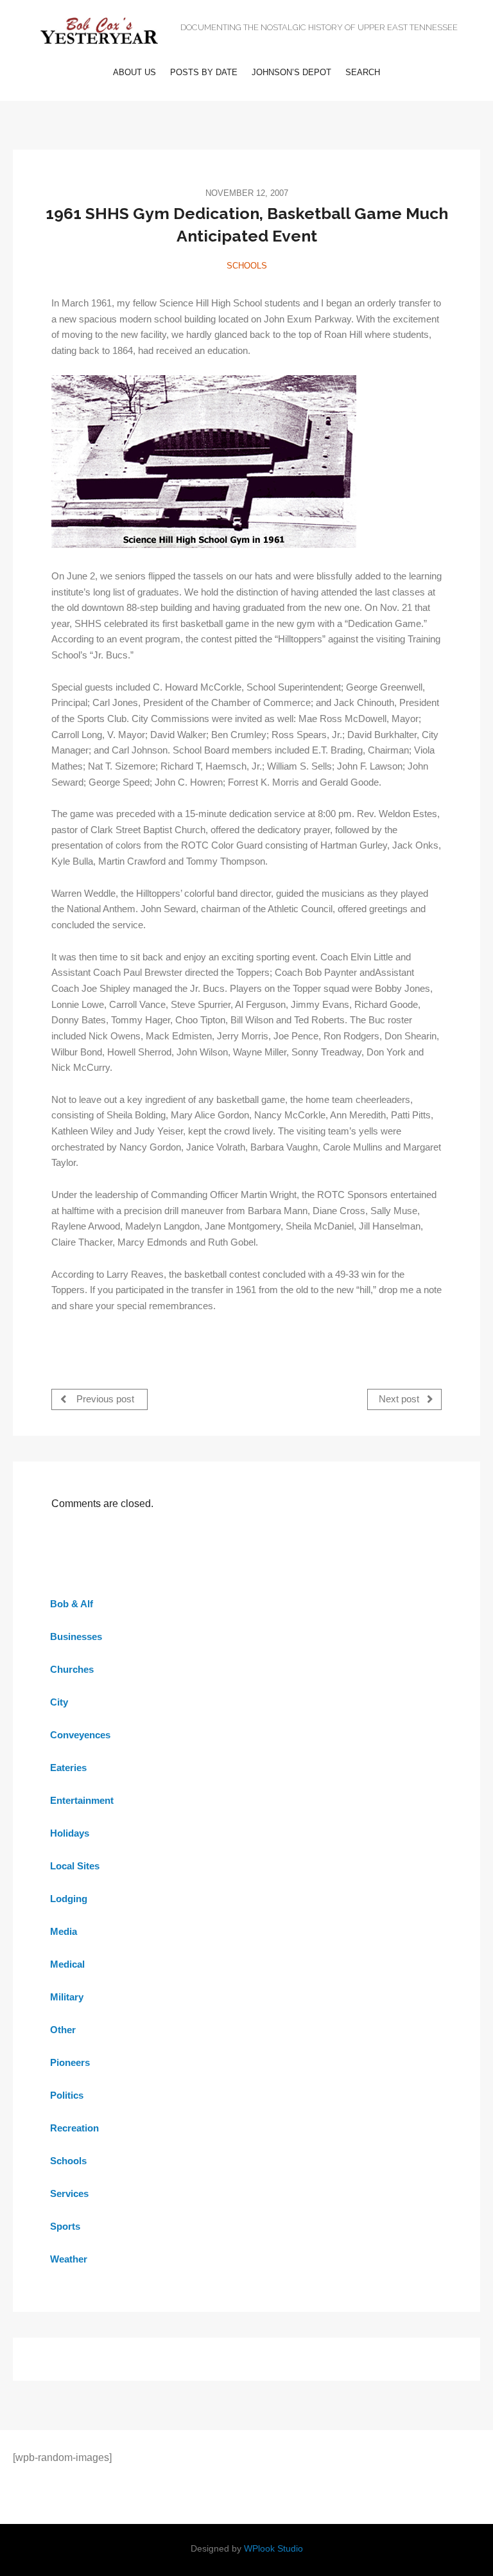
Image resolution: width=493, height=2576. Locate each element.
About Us (134, 72)
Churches (72, 1669)
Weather (69, 2259)
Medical (67, 1964)
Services (69, 2193)
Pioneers (70, 2062)
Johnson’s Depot (291, 72)
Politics (67, 2095)
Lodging (69, 1899)
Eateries (68, 1768)
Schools (247, 266)
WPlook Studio (273, 2549)
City (59, 1702)
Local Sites (75, 1866)
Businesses (76, 1636)
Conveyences (80, 1735)
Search (363, 72)
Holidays (70, 1833)
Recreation (74, 2128)
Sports (65, 2226)
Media (64, 1931)
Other (63, 2030)
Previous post (104, 1399)
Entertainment (82, 1800)
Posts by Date (204, 72)
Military (67, 1997)
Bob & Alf (72, 1604)
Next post (400, 1399)
